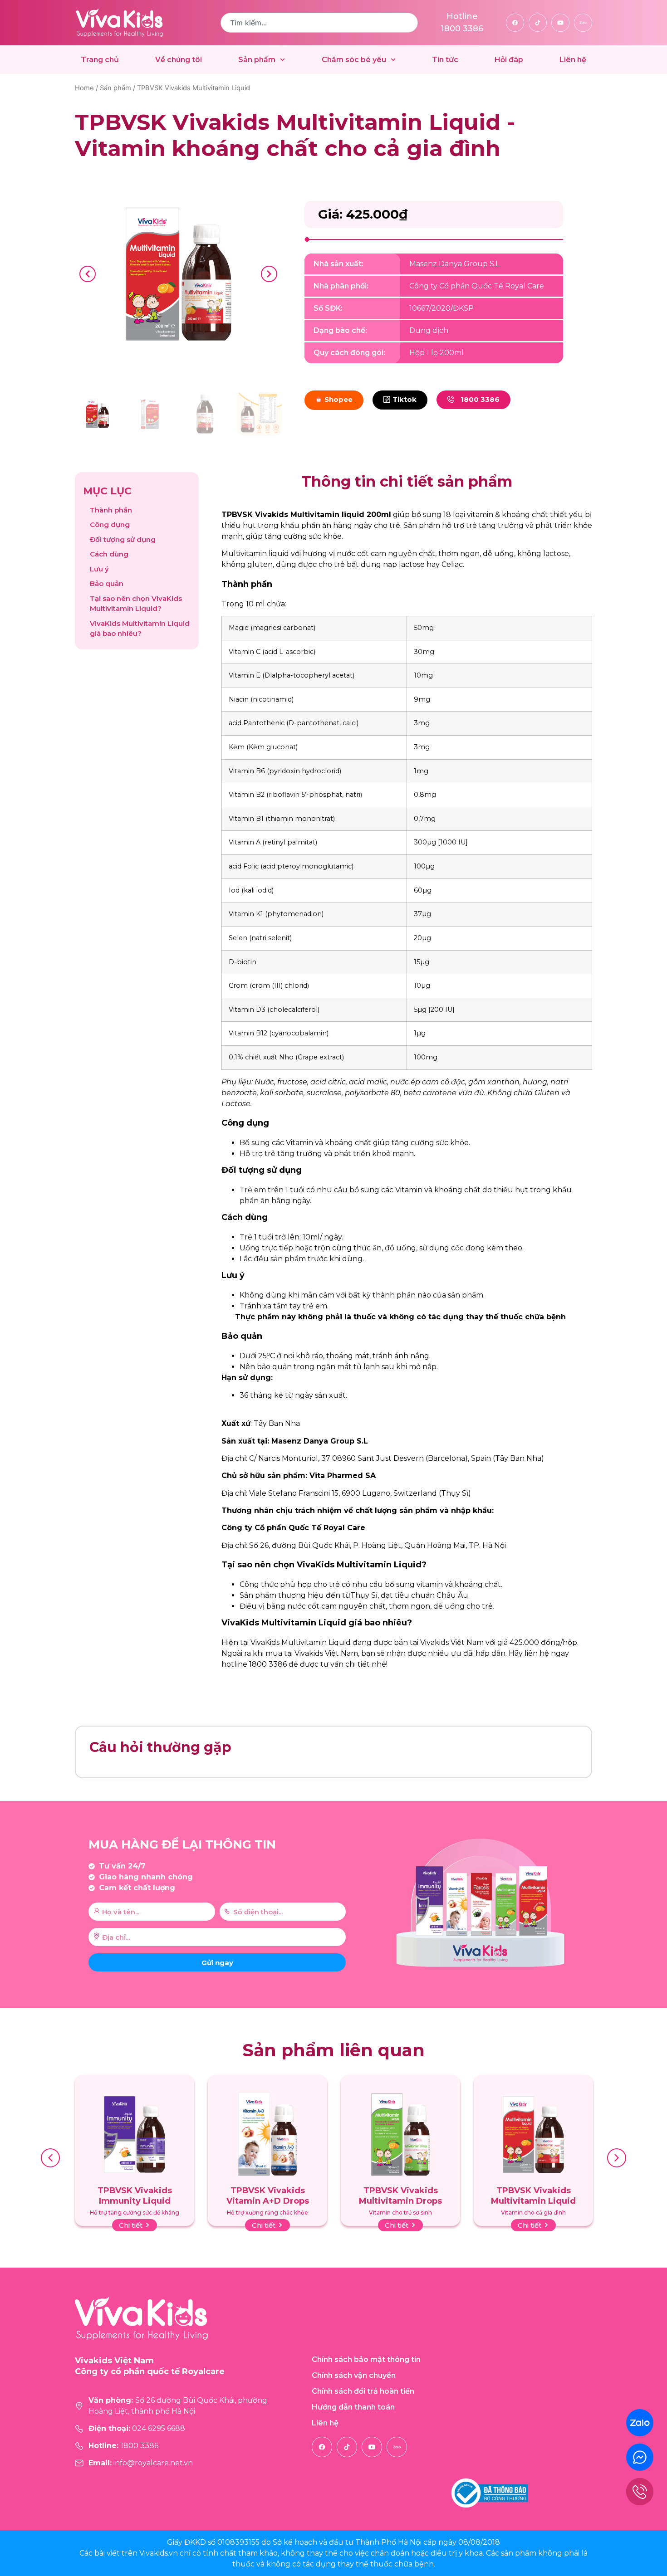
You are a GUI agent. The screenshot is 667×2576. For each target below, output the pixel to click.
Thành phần (111, 510)
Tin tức (445, 60)
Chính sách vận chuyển (354, 2375)
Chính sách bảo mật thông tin (366, 2359)
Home (84, 88)
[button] (88, 274)
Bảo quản (108, 583)
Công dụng (110, 524)
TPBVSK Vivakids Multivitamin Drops (400, 2196)
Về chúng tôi (179, 60)
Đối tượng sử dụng (123, 539)
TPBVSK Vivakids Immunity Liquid (135, 2196)
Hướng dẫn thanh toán (353, 2407)
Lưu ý (99, 569)
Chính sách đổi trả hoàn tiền (363, 2391)
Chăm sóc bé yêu (354, 60)
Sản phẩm (257, 60)
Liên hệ (573, 60)
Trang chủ (100, 60)
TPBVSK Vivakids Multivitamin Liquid (533, 2196)
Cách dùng (109, 554)
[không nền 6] (178, 274)
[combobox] (319, 23)
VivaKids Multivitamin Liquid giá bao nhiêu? (140, 629)
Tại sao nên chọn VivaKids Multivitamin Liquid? (136, 604)
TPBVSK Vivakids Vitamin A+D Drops (268, 2196)
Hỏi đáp (509, 60)
